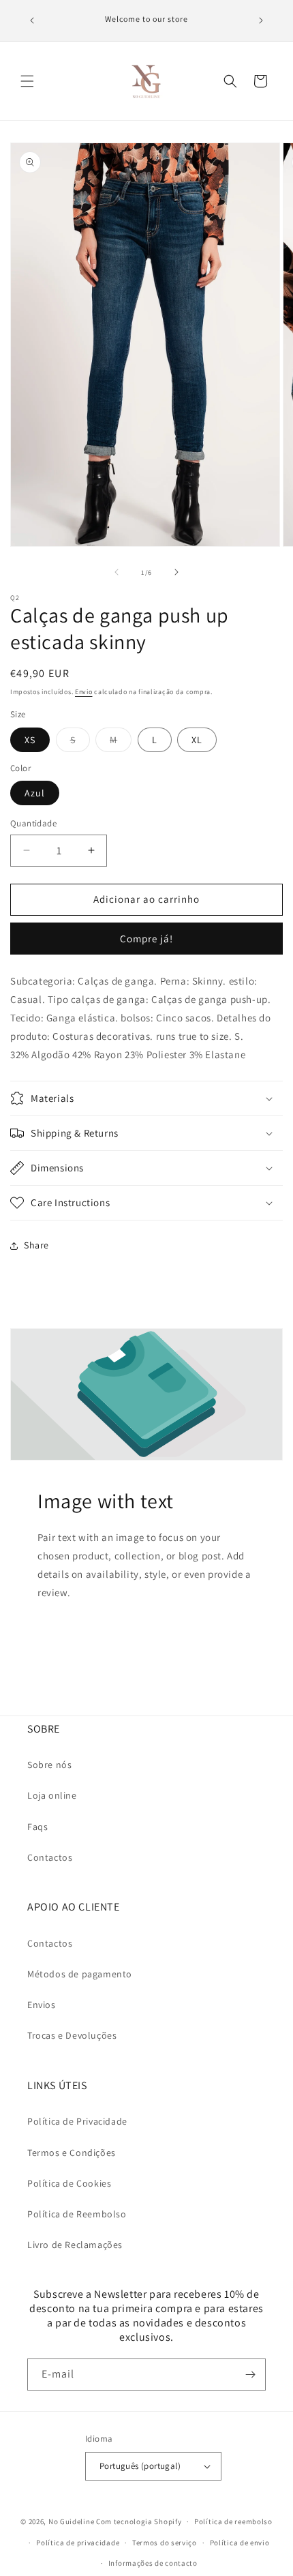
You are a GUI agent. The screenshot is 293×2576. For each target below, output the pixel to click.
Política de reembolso (233, 2521)
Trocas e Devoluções (72, 2035)
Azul (35, 793)
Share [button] (36, 1245)
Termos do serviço (165, 2543)
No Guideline (71, 2521)
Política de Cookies (69, 2183)
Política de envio (240, 2543)
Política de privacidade (78, 2543)
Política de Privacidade (77, 2121)
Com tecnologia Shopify (139, 2521)
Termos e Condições (72, 2153)
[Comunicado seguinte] (261, 20)
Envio (84, 692)
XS (30, 740)
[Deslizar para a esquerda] (117, 572)
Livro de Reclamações (75, 2245)
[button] (27, 81)
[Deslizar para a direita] (176, 572)
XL (197, 740)
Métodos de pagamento (80, 1974)
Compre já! (146, 939)
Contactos (50, 1857)
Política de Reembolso (77, 2214)
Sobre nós (49, 1765)
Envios (42, 2005)
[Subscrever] (250, 2375)
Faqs (37, 1827)
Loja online (52, 1795)
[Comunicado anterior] (32, 20)
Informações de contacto (153, 2563)
